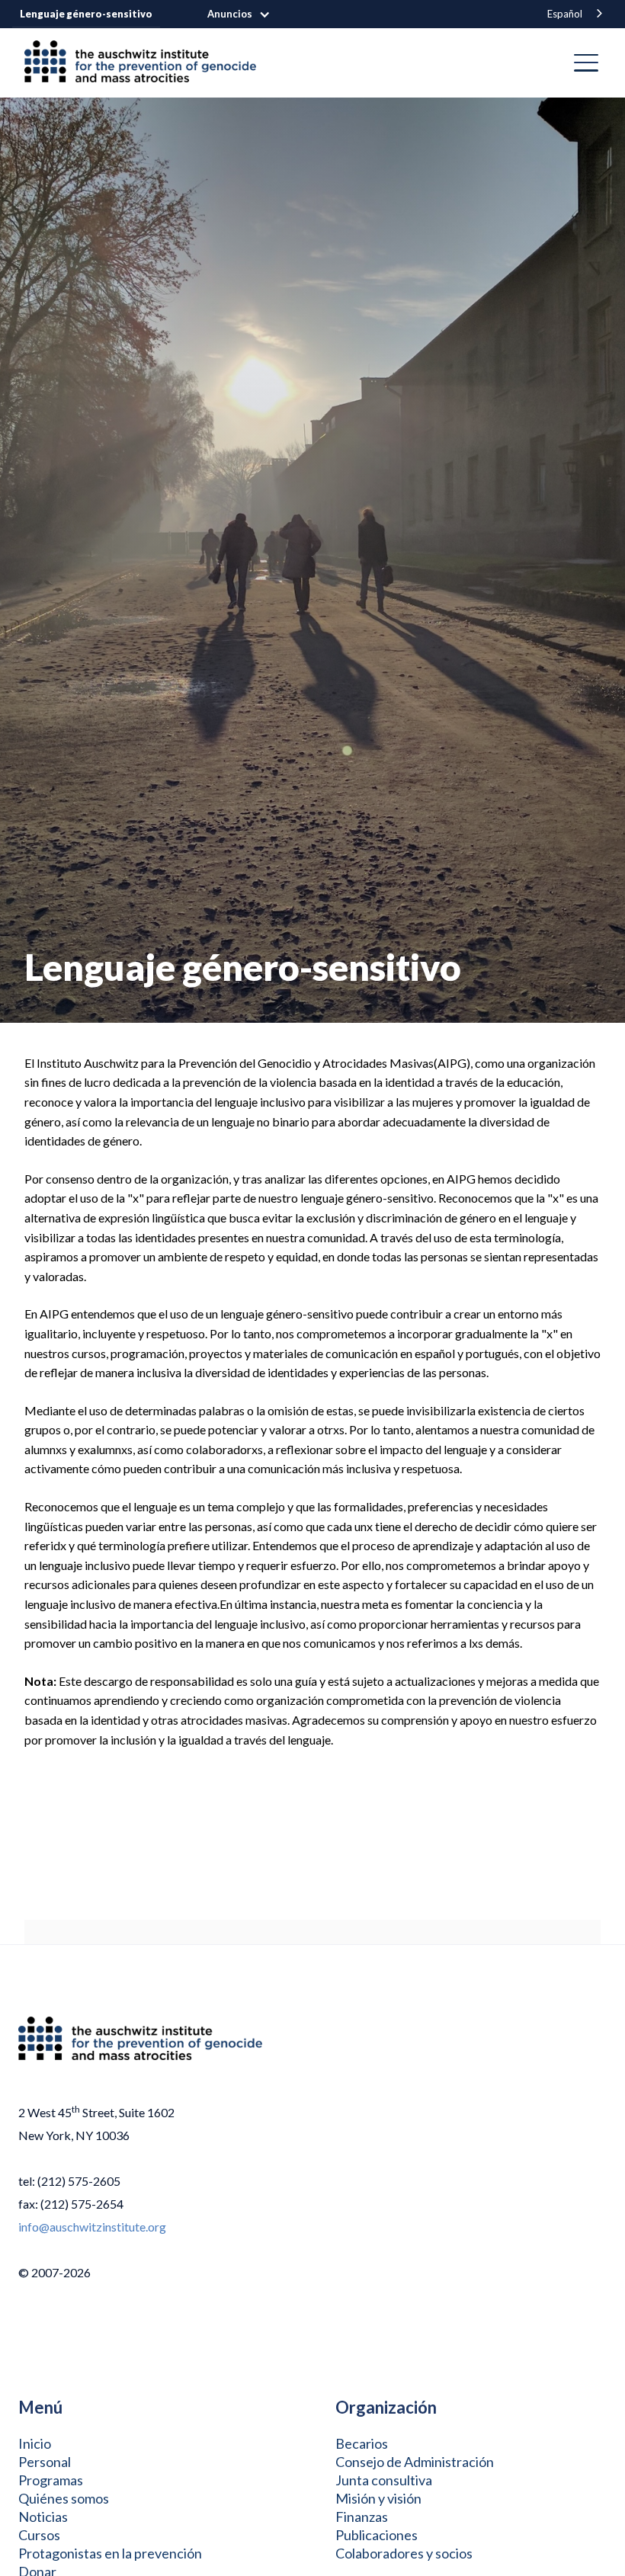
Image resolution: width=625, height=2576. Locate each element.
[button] (247, 14)
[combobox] (576, 14)
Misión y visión (378, 2498)
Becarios (362, 2443)
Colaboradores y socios (404, 2553)
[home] (146, 63)
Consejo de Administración (415, 2462)
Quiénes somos (64, 2498)
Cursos (39, 2535)
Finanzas (362, 2517)
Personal (45, 2462)
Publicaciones (377, 2535)
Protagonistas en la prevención (110, 2553)
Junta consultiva (384, 2480)
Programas (51, 2480)
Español (565, 14)
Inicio (35, 2443)
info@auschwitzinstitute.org (92, 2227)
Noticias (43, 2517)
